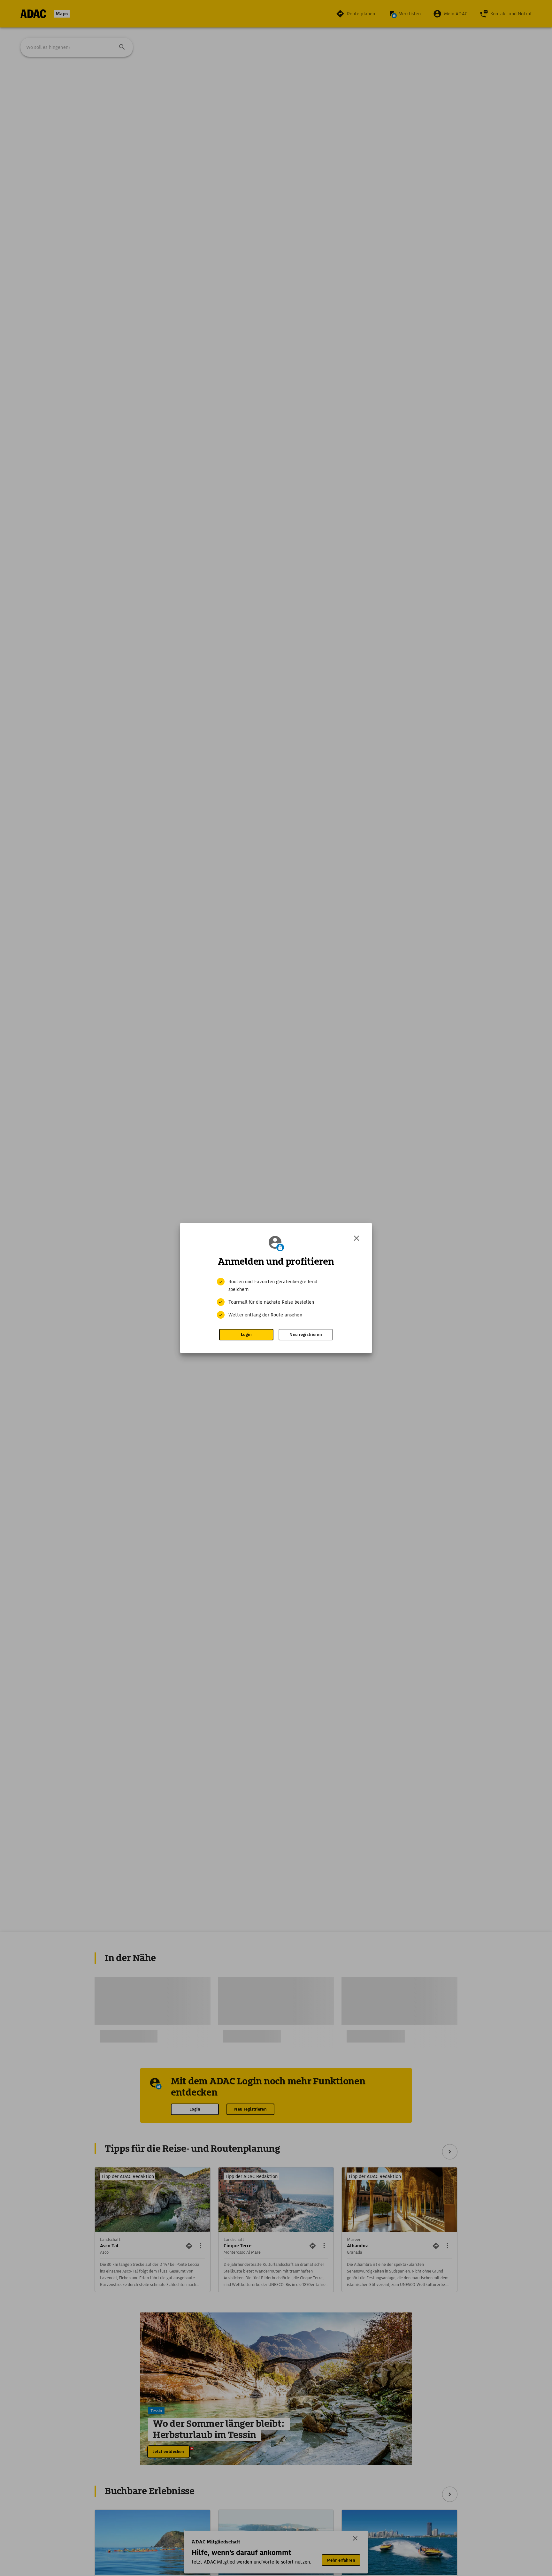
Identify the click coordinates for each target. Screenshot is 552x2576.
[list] (276, 1298)
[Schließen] (356, 1238)
